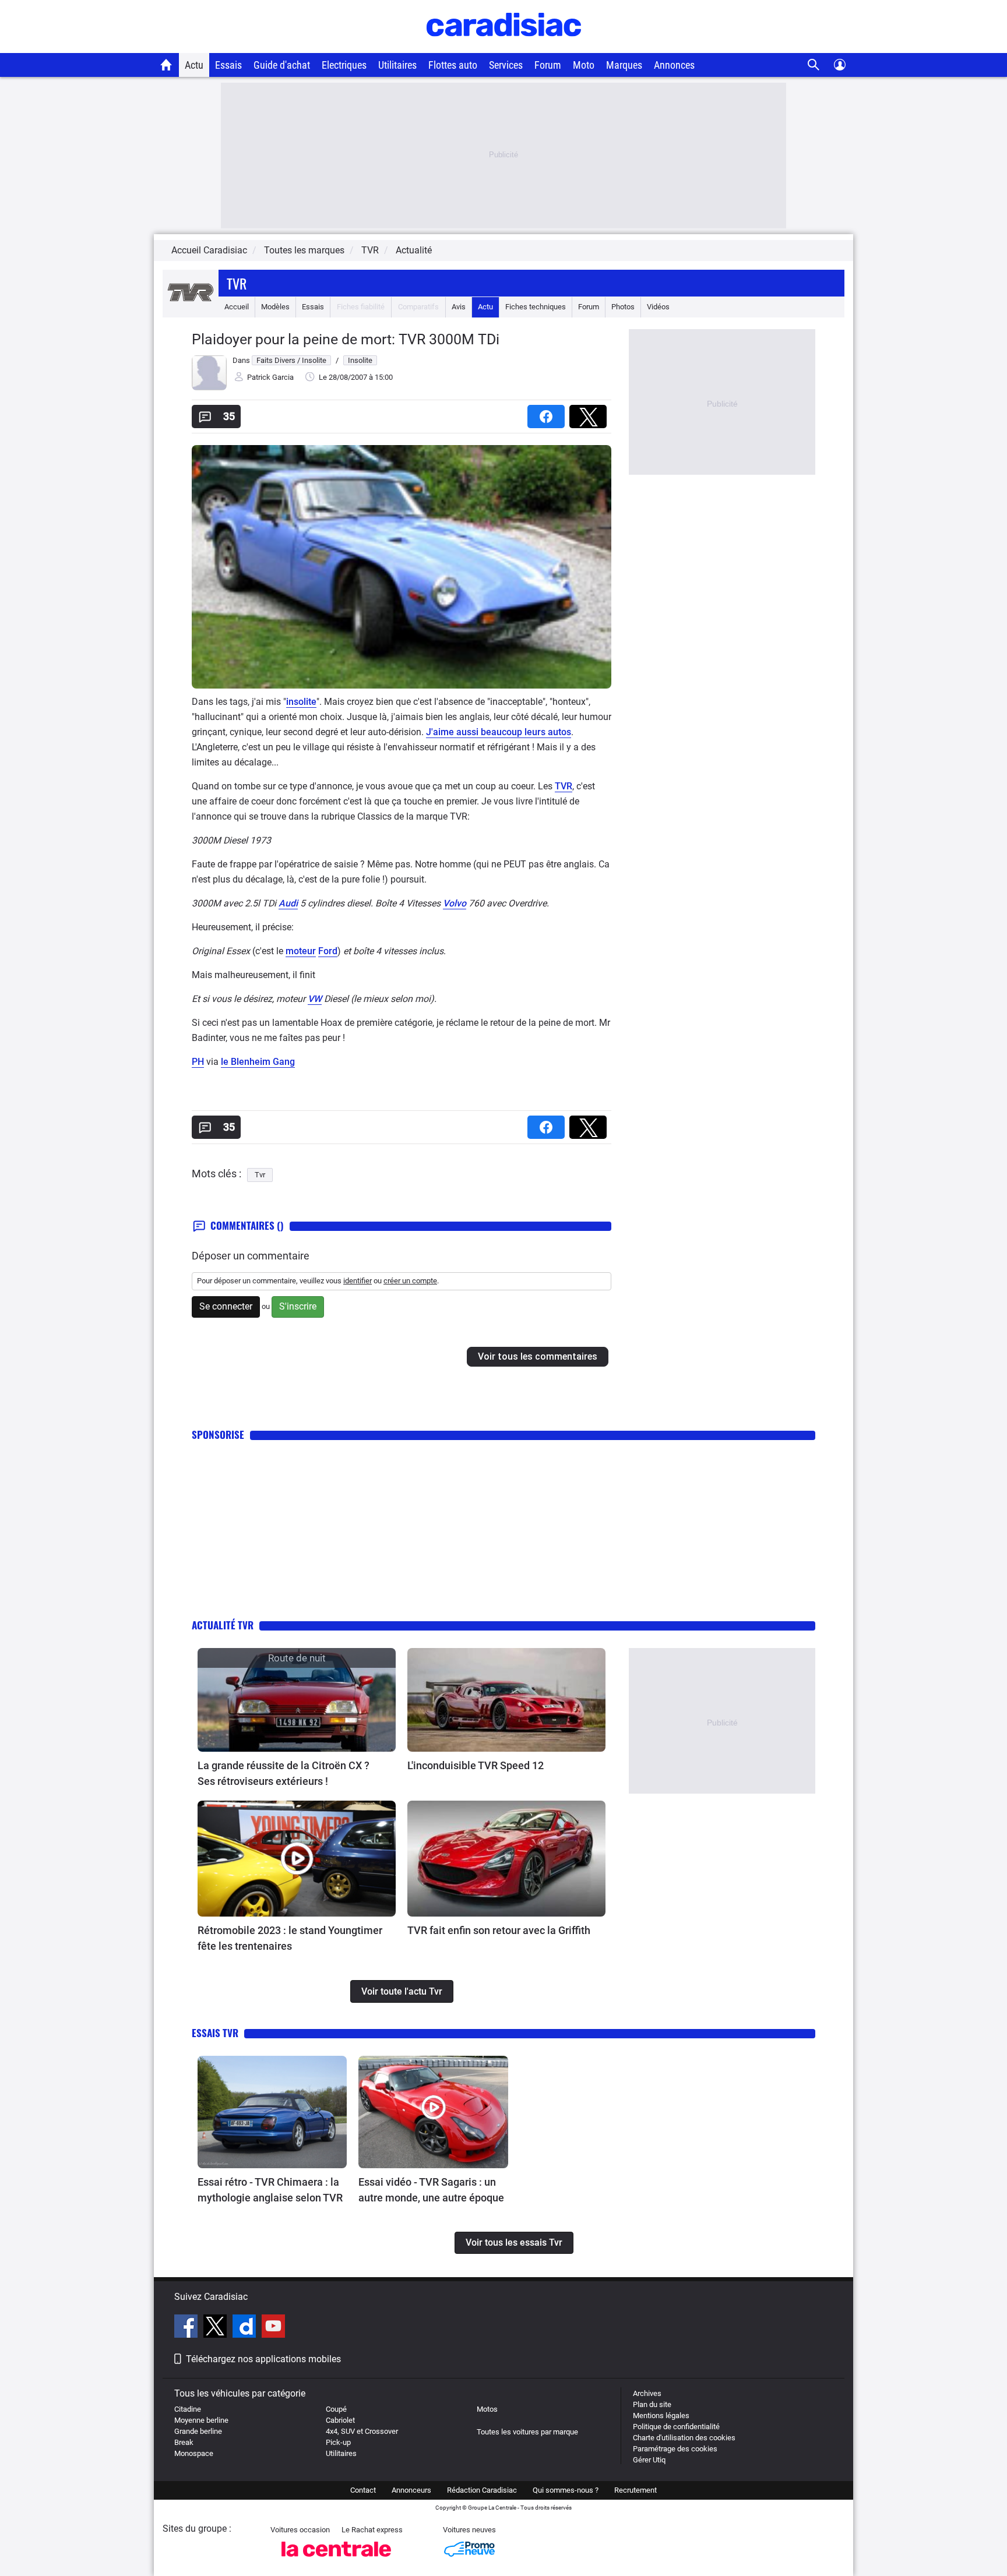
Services (506, 65)
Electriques (344, 65)
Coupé (336, 2409)
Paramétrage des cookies (675, 2449)
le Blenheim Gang (258, 1062)
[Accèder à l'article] (297, 1700)
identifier (358, 1281)
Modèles (275, 307)
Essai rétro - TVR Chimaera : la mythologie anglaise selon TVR (270, 2190)
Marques (624, 65)
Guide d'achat (282, 65)
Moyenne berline (201, 2420)
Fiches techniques (536, 307)
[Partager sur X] (590, 413)
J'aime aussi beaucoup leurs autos (499, 732)
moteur (301, 951)
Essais (228, 65)
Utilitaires (397, 65)
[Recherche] (814, 65)
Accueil (237, 307)
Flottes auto (453, 65)
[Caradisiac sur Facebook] (187, 2328)
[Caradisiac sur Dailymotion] (246, 2328)
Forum (548, 65)
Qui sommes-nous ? (566, 2490)
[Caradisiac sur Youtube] (273, 2328)
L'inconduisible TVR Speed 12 (476, 1765)
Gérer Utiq (649, 2460)
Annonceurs (411, 2490)
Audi (288, 903)
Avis (459, 307)
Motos (487, 2409)
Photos (623, 307)
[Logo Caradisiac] (504, 47)
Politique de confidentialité (676, 2427)
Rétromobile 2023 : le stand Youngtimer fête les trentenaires (290, 1938)
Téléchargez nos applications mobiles (263, 2359)
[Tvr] (191, 307)
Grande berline (198, 2431)
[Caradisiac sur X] (216, 2328)
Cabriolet (340, 2420)
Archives (647, 2393)
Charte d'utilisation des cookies (684, 2438)
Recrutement (635, 2490)
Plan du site (652, 2404)
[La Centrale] (336, 2560)
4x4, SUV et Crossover (362, 2431)
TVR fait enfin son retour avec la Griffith (499, 1930)
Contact (363, 2490)
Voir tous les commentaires (538, 1356)
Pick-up (338, 2442)
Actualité (414, 250)
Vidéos (658, 307)
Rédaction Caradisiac (482, 2490)
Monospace (194, 2453)
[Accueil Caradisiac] (166, 65)
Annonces (674, 65)
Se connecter (226, 1306)
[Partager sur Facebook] (548, 413)
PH (198, 1062)
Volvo (455, 903)
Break (184, 2442)
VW (315, 999)
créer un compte (410, 1281)
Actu (194, 65)
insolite (301, 702)
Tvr (237, 283)
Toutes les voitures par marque (527, 2432)
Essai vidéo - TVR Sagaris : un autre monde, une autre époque (431, 2190)
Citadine (188, 2409)
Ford (328, 951)
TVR (564, 786)
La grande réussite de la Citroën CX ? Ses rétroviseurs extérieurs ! (284, 1773)
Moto (584, 65)
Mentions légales (661, 2416)
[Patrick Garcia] (209, 388)
